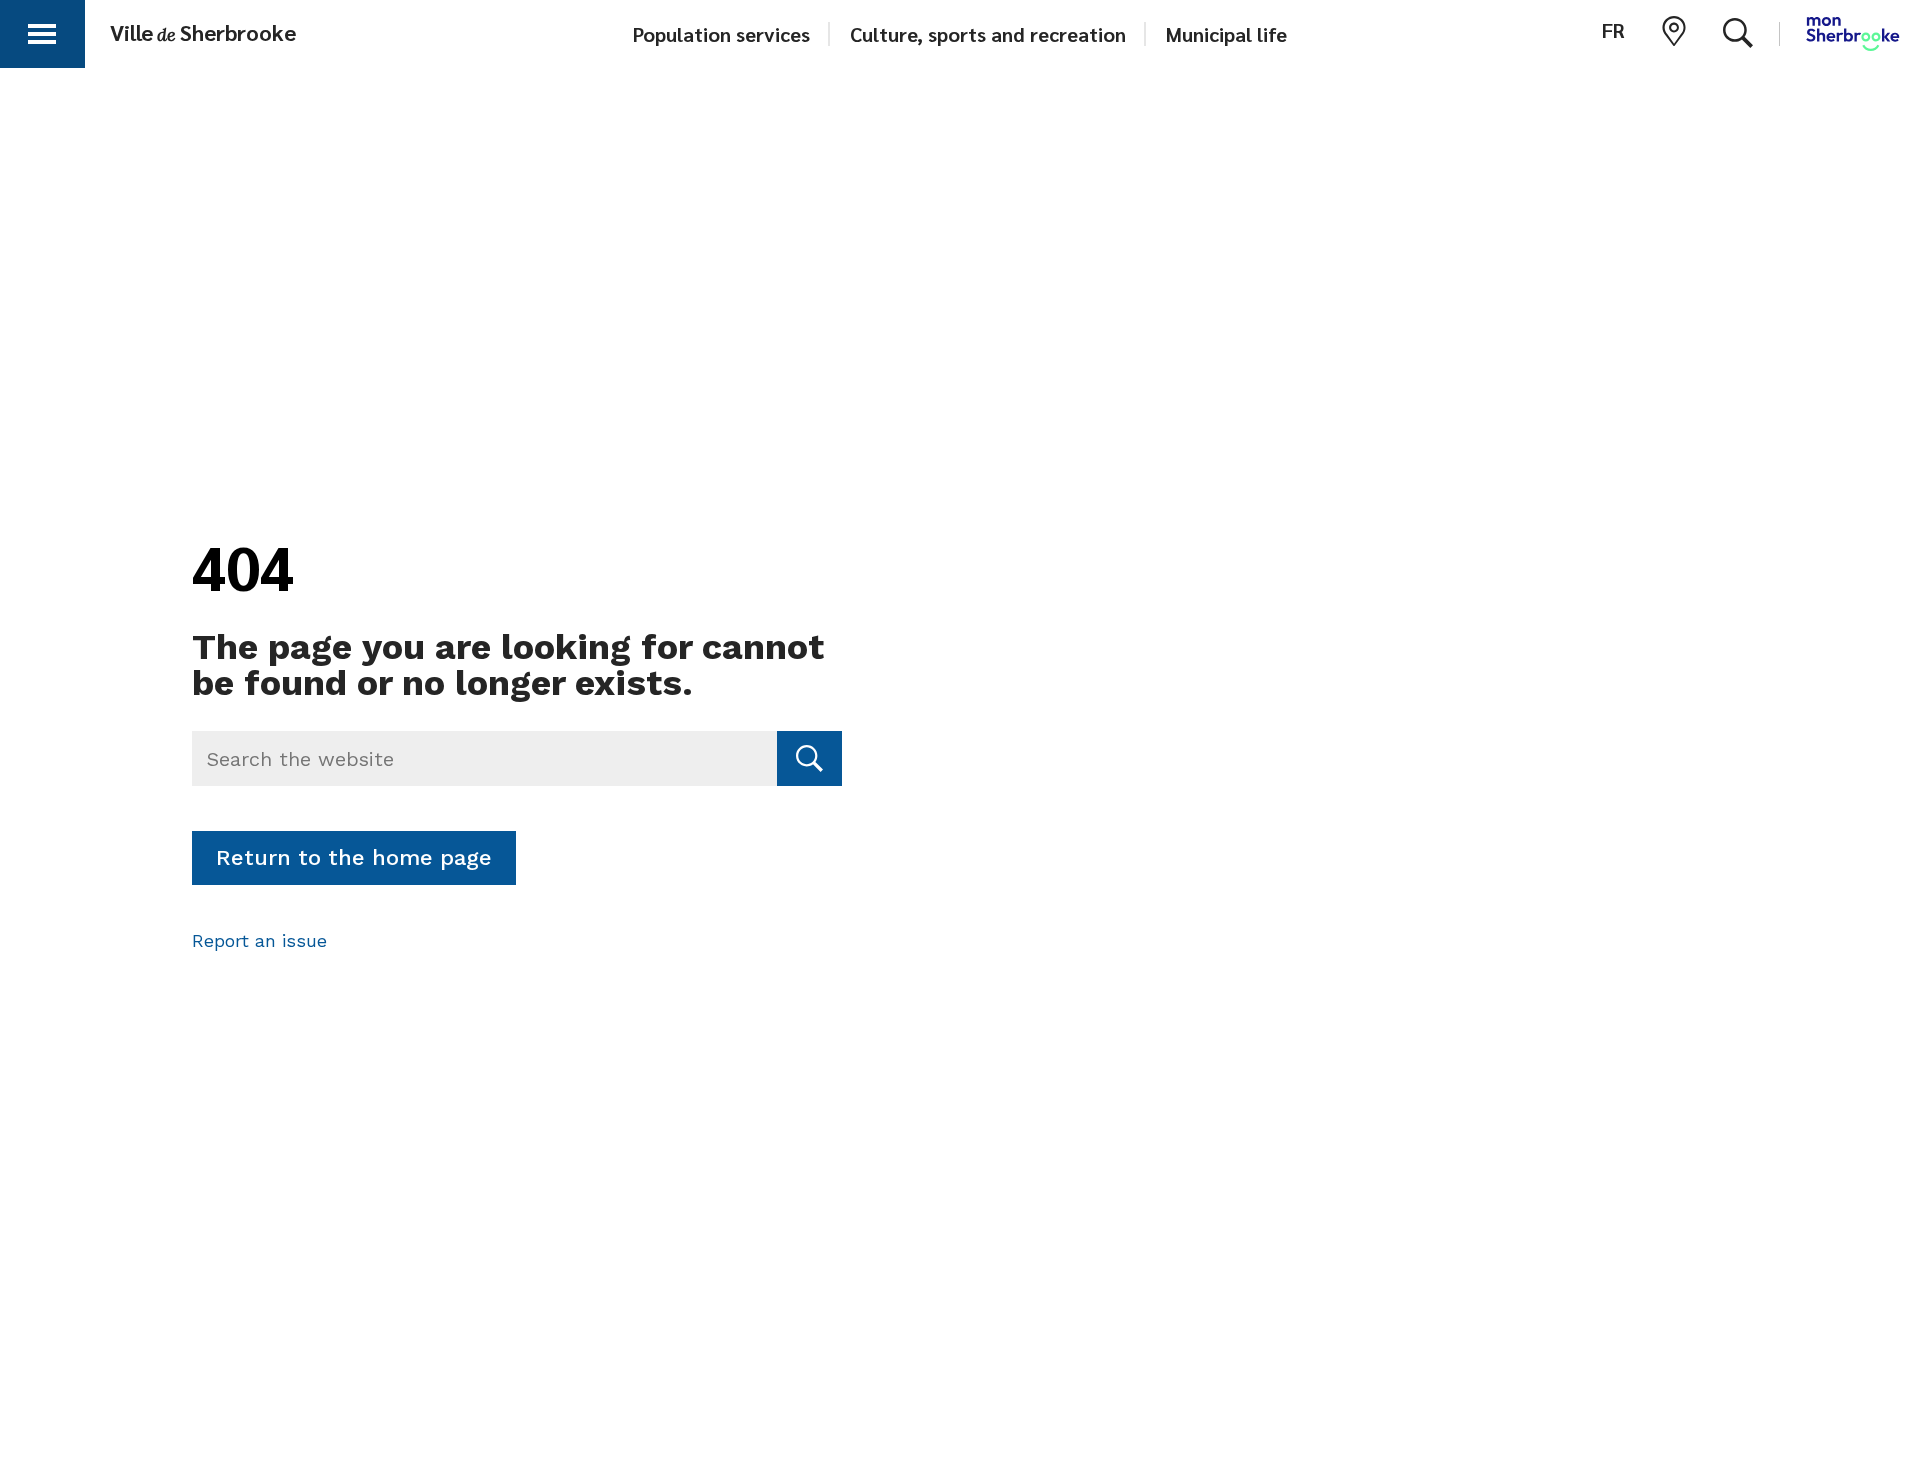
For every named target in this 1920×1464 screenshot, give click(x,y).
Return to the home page (354, 857)
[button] (42, 30)
